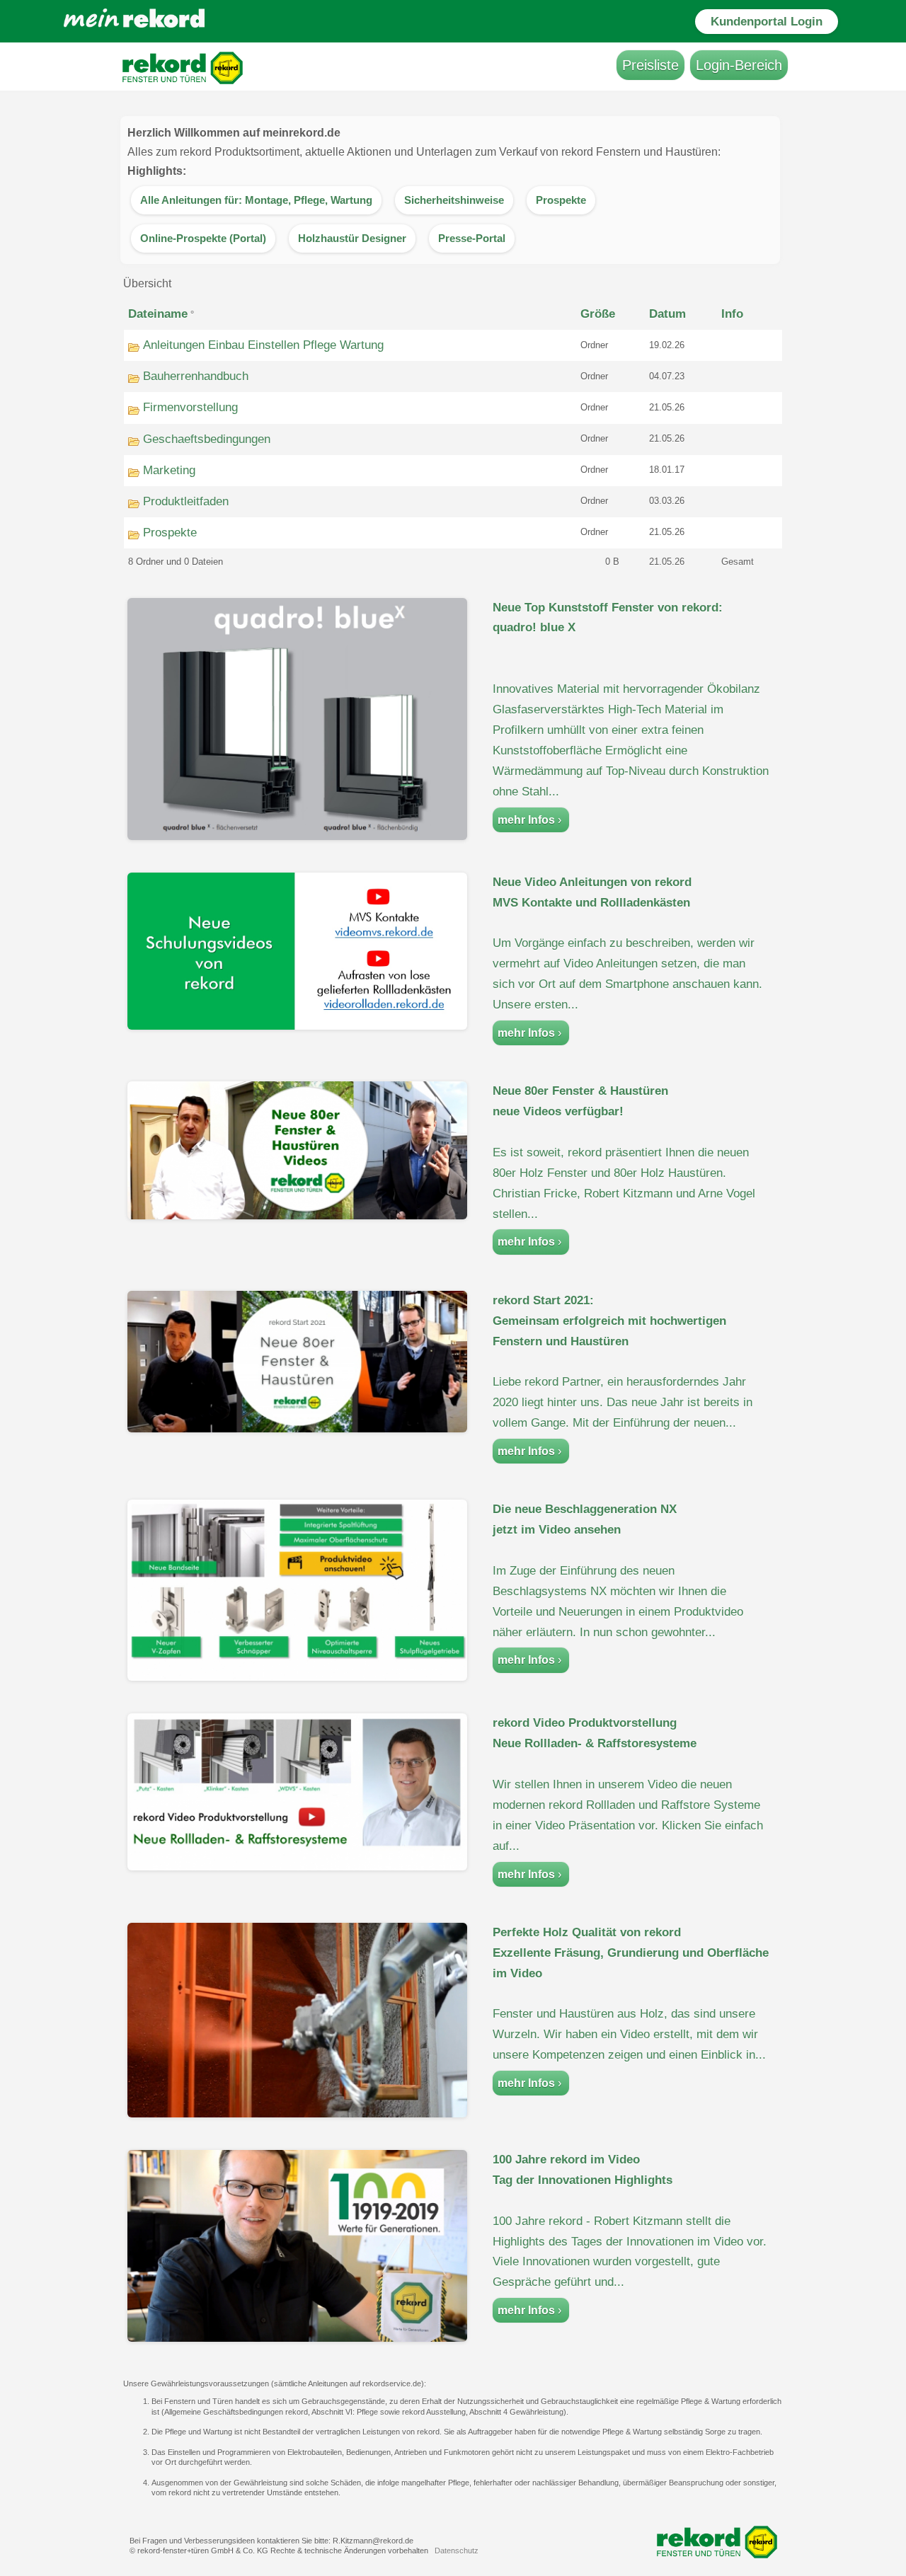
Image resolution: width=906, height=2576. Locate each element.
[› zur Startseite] (142, 25)
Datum (667, 314)
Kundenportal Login (767, 22)
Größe (598, 314)
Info (732, 314)
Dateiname (158, 314)
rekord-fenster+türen (173, 2551)
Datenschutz (457, 2551)
